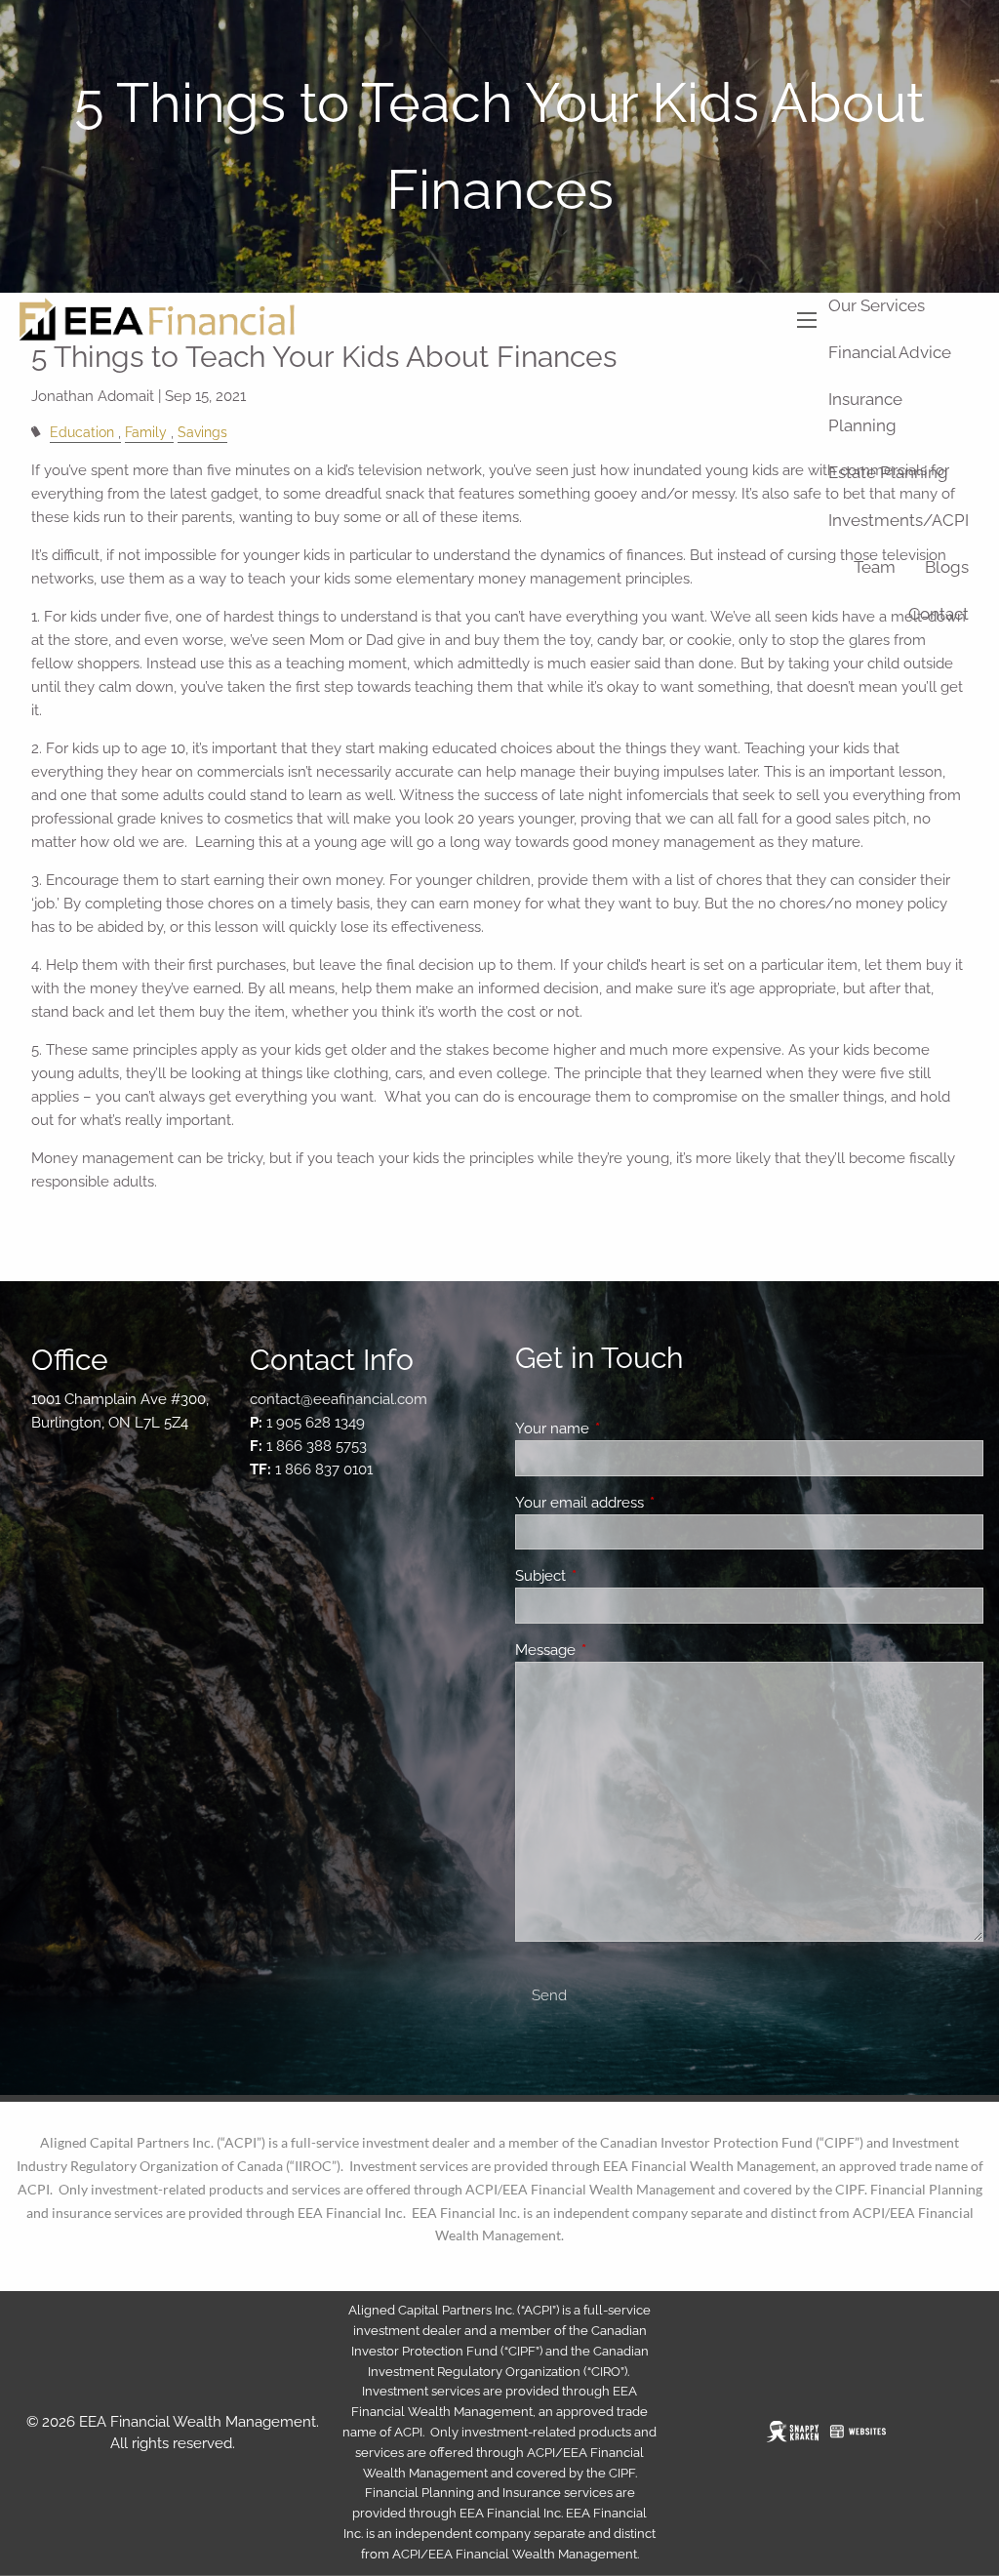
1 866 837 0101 (324, 1469)
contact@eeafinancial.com (339, 1399)
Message (616, 1650)
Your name (623, 1429)
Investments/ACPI (899, 520)
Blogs (947, 567)
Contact (939, 614)
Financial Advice (890, 352)
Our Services (877, 305)
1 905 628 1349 (316, 1423)
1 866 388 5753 (317, 1446)
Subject (611, 1576)
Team (875, 567)
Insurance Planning (865, 412)
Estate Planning (888, 472)
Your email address (650, 1503)
